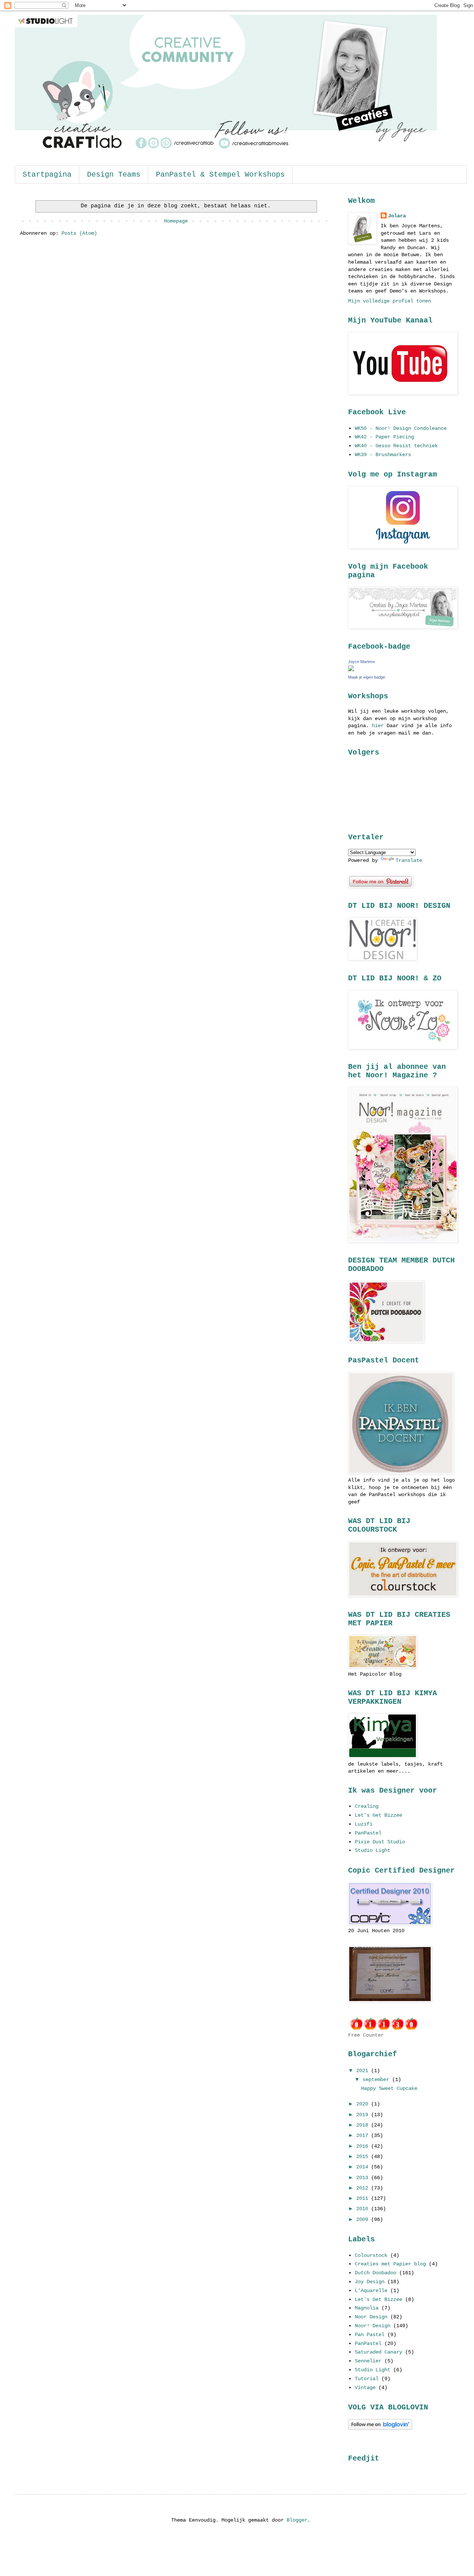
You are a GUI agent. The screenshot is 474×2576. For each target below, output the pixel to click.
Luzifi (364, 1824)
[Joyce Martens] (351, 670)
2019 (364, 2115)
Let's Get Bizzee (378, 1815)
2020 (364, 2104)
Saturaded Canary (378, 2352)
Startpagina (47, 175)
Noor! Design (373, 2326)
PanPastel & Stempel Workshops (220, 175)
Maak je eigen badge (367, 677)
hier (378, 726)
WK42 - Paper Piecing (384, 437)
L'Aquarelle (371, 2291)
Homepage (176, 221)
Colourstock (371, 2255)
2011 (364, 2198)
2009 (364, 2219)
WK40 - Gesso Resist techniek (396, 446)
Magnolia (367, 2308)
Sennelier (368, 2361)
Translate (409, 860)
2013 (364, 2178)
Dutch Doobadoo (375, 2273)
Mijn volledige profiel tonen (390, 301)
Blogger (297, 2520)
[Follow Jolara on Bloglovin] (380, 2428)
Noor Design (371, 2317)
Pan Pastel (370, 2335)
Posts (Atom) (79, 233)
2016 (364, 2146)
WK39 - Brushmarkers (383, 455)
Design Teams (114, 175)
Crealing (367, 1806)
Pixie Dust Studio (380, 1842)
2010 (364, 2209)
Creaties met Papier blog (390, 2264)
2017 (364, 2135)
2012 (364, 2188)
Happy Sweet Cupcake (389, 2088)
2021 (364, 2071)
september (377, 2080)
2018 (364, 2125)
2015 (364, 2157)
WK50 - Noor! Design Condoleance (401, 428)
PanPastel (368, 1833)
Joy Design (370, 2282)
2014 (364, 2167)
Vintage (365, 2388)
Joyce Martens (362, 662)
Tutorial (367, 2379)
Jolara (397, 216)
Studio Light (373, 1850)
